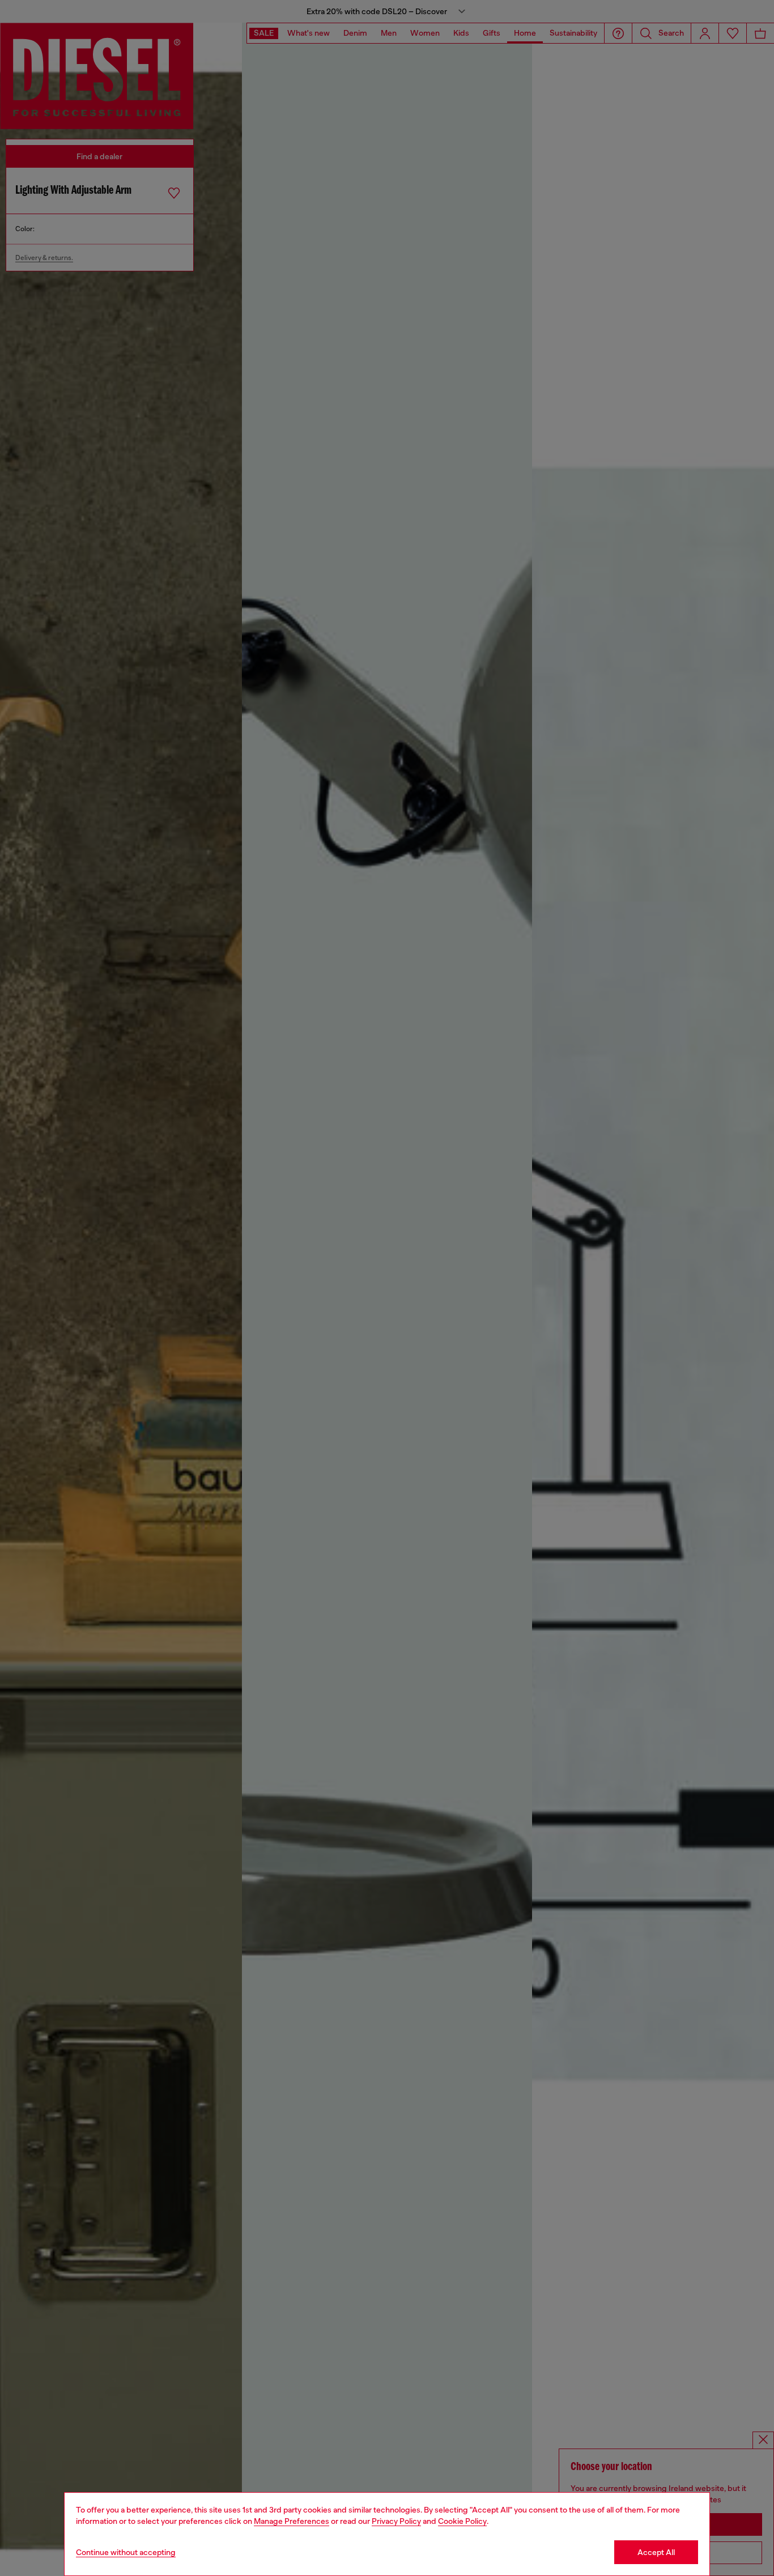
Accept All (656, 2552)
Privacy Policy (396, 2521)
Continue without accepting (126, 2552)
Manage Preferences (292, 2521)
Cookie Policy (462, 2521)
